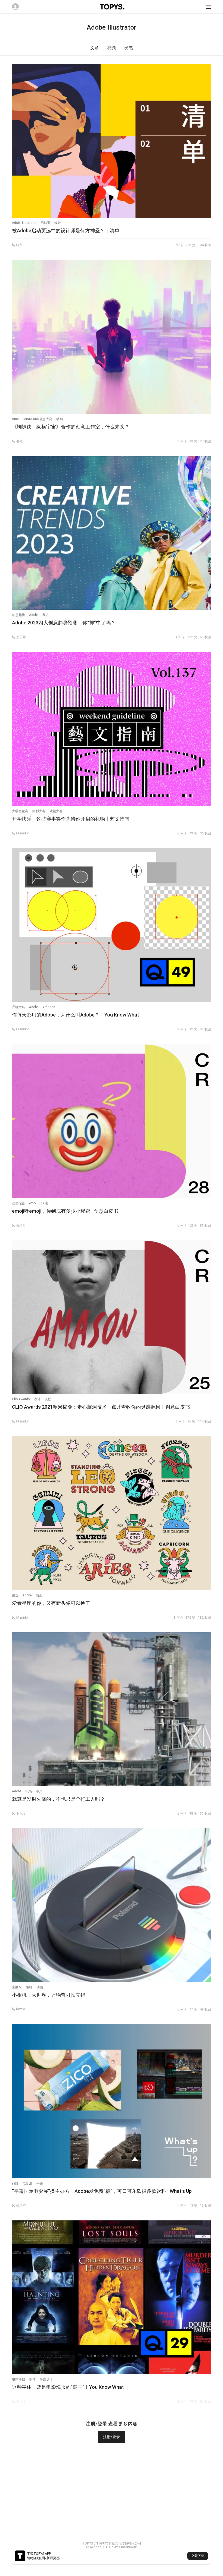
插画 (39, 1595)
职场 (29, 1791)
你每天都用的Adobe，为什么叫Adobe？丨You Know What (75, 1015)
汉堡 (48, 1399)
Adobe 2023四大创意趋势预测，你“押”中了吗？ (64, 623)
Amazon (49, 1007)
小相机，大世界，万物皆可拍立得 (49, 1995)
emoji (33, 1203)
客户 (39, 1791)
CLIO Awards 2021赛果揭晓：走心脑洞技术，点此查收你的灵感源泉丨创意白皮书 (101, 1407)
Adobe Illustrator (24, 223)
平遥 (40, 2183)
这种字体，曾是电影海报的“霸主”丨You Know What (68, 2387)
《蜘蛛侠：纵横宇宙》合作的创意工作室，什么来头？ (71, 427)
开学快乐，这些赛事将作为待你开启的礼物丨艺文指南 (71, 819)
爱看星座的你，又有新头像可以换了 (51, 1603)
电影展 (27, 2183)
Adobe (34, 615)
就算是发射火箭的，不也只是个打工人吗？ (58, 1799)
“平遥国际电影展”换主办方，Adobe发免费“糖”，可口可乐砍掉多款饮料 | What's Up (102, 2191)
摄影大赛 (39, 811)
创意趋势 (18, 615)
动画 (60, 419)
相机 (29, 1987)
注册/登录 (112, 2437)
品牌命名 (18, 1007)
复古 (46, 615)
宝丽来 (17, 1987)
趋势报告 (18, 1203)
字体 (32, 2379)
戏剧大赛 (56, 811)
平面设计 (46, 2379)
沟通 (45, 1203)
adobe (27, 1595)
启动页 (45, 223)
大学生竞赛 (20, 811)
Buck (16, 419)
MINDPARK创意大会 (38, 419)
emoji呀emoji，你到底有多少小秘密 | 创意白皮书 (65, 1211)
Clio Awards (21, 1399)
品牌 (15, 2183)
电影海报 (18, 2379)
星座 (15, 1595)
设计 (58, 223)
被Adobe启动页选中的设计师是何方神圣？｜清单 (66, 231)
